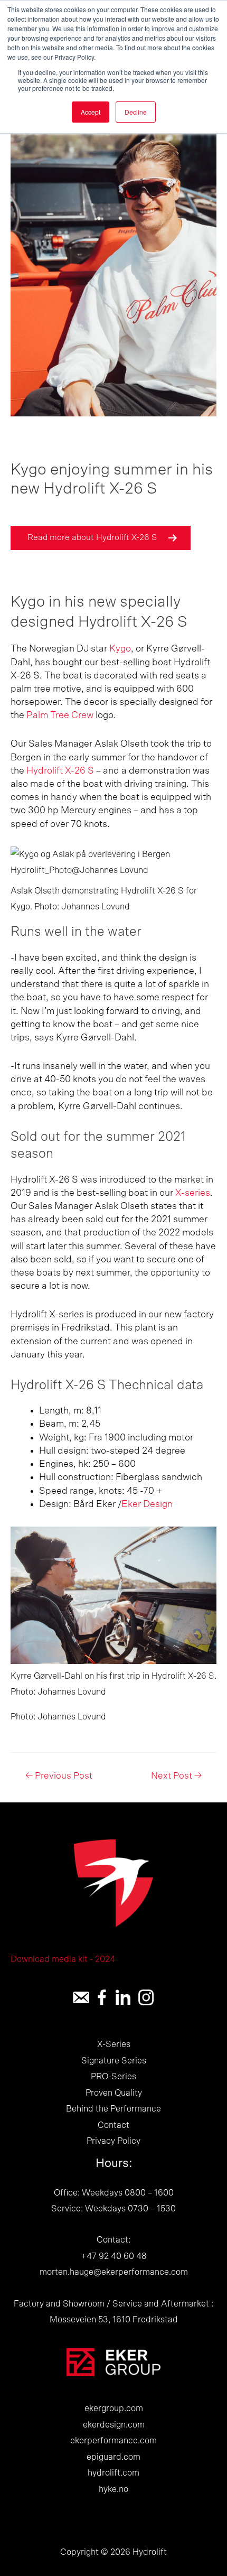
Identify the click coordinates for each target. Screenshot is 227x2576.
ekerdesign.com (114, 2425)
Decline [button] (136, 112)
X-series (193, 1193)
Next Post (176, 1776)
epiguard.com (113, 2457)
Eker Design (147, 1504)
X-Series (114, 2044)
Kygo (120, 649)
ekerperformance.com (113, 2441)
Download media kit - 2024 (63, 1959)
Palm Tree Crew (61, 715)
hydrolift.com (113, 2473)
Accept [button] (91, 112)
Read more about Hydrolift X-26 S (92, 537)
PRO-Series (113, 2077)
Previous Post (59, 1776)
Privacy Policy (113, 2141)
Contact (113, 2125)
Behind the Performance (113, 2109)
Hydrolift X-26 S (60, 771)
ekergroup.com (114, 2408)
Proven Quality (114, 2093)
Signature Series (114, 2061)
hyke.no (113, 2489)
